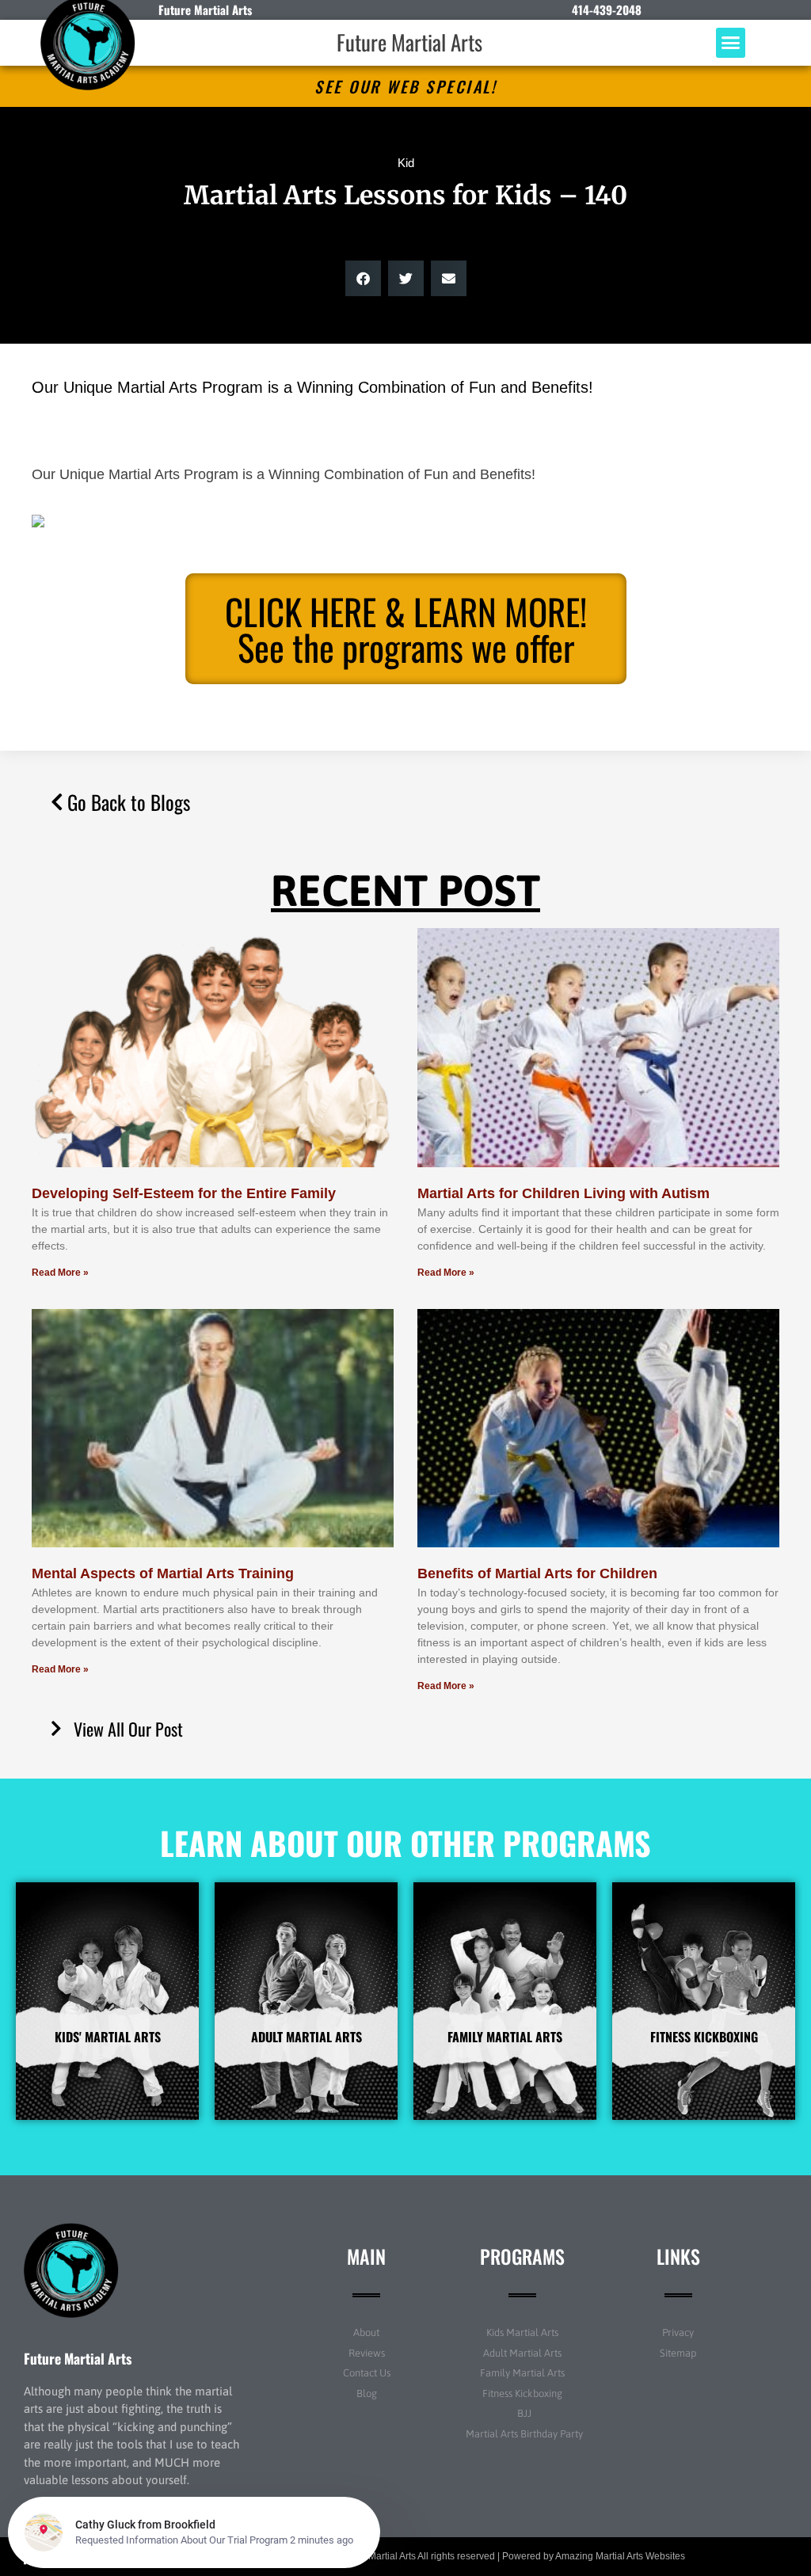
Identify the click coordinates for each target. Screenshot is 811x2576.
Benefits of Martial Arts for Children (537, 1573)
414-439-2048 (607, 10)
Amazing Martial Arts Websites (620, 2556)
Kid (406, 163)
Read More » (60, 1273)
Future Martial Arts (409, 42)
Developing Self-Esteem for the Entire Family (184, 1193)
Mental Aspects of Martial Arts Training (163, 1573)
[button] (731, 43)
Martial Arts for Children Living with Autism (564, 1193)
